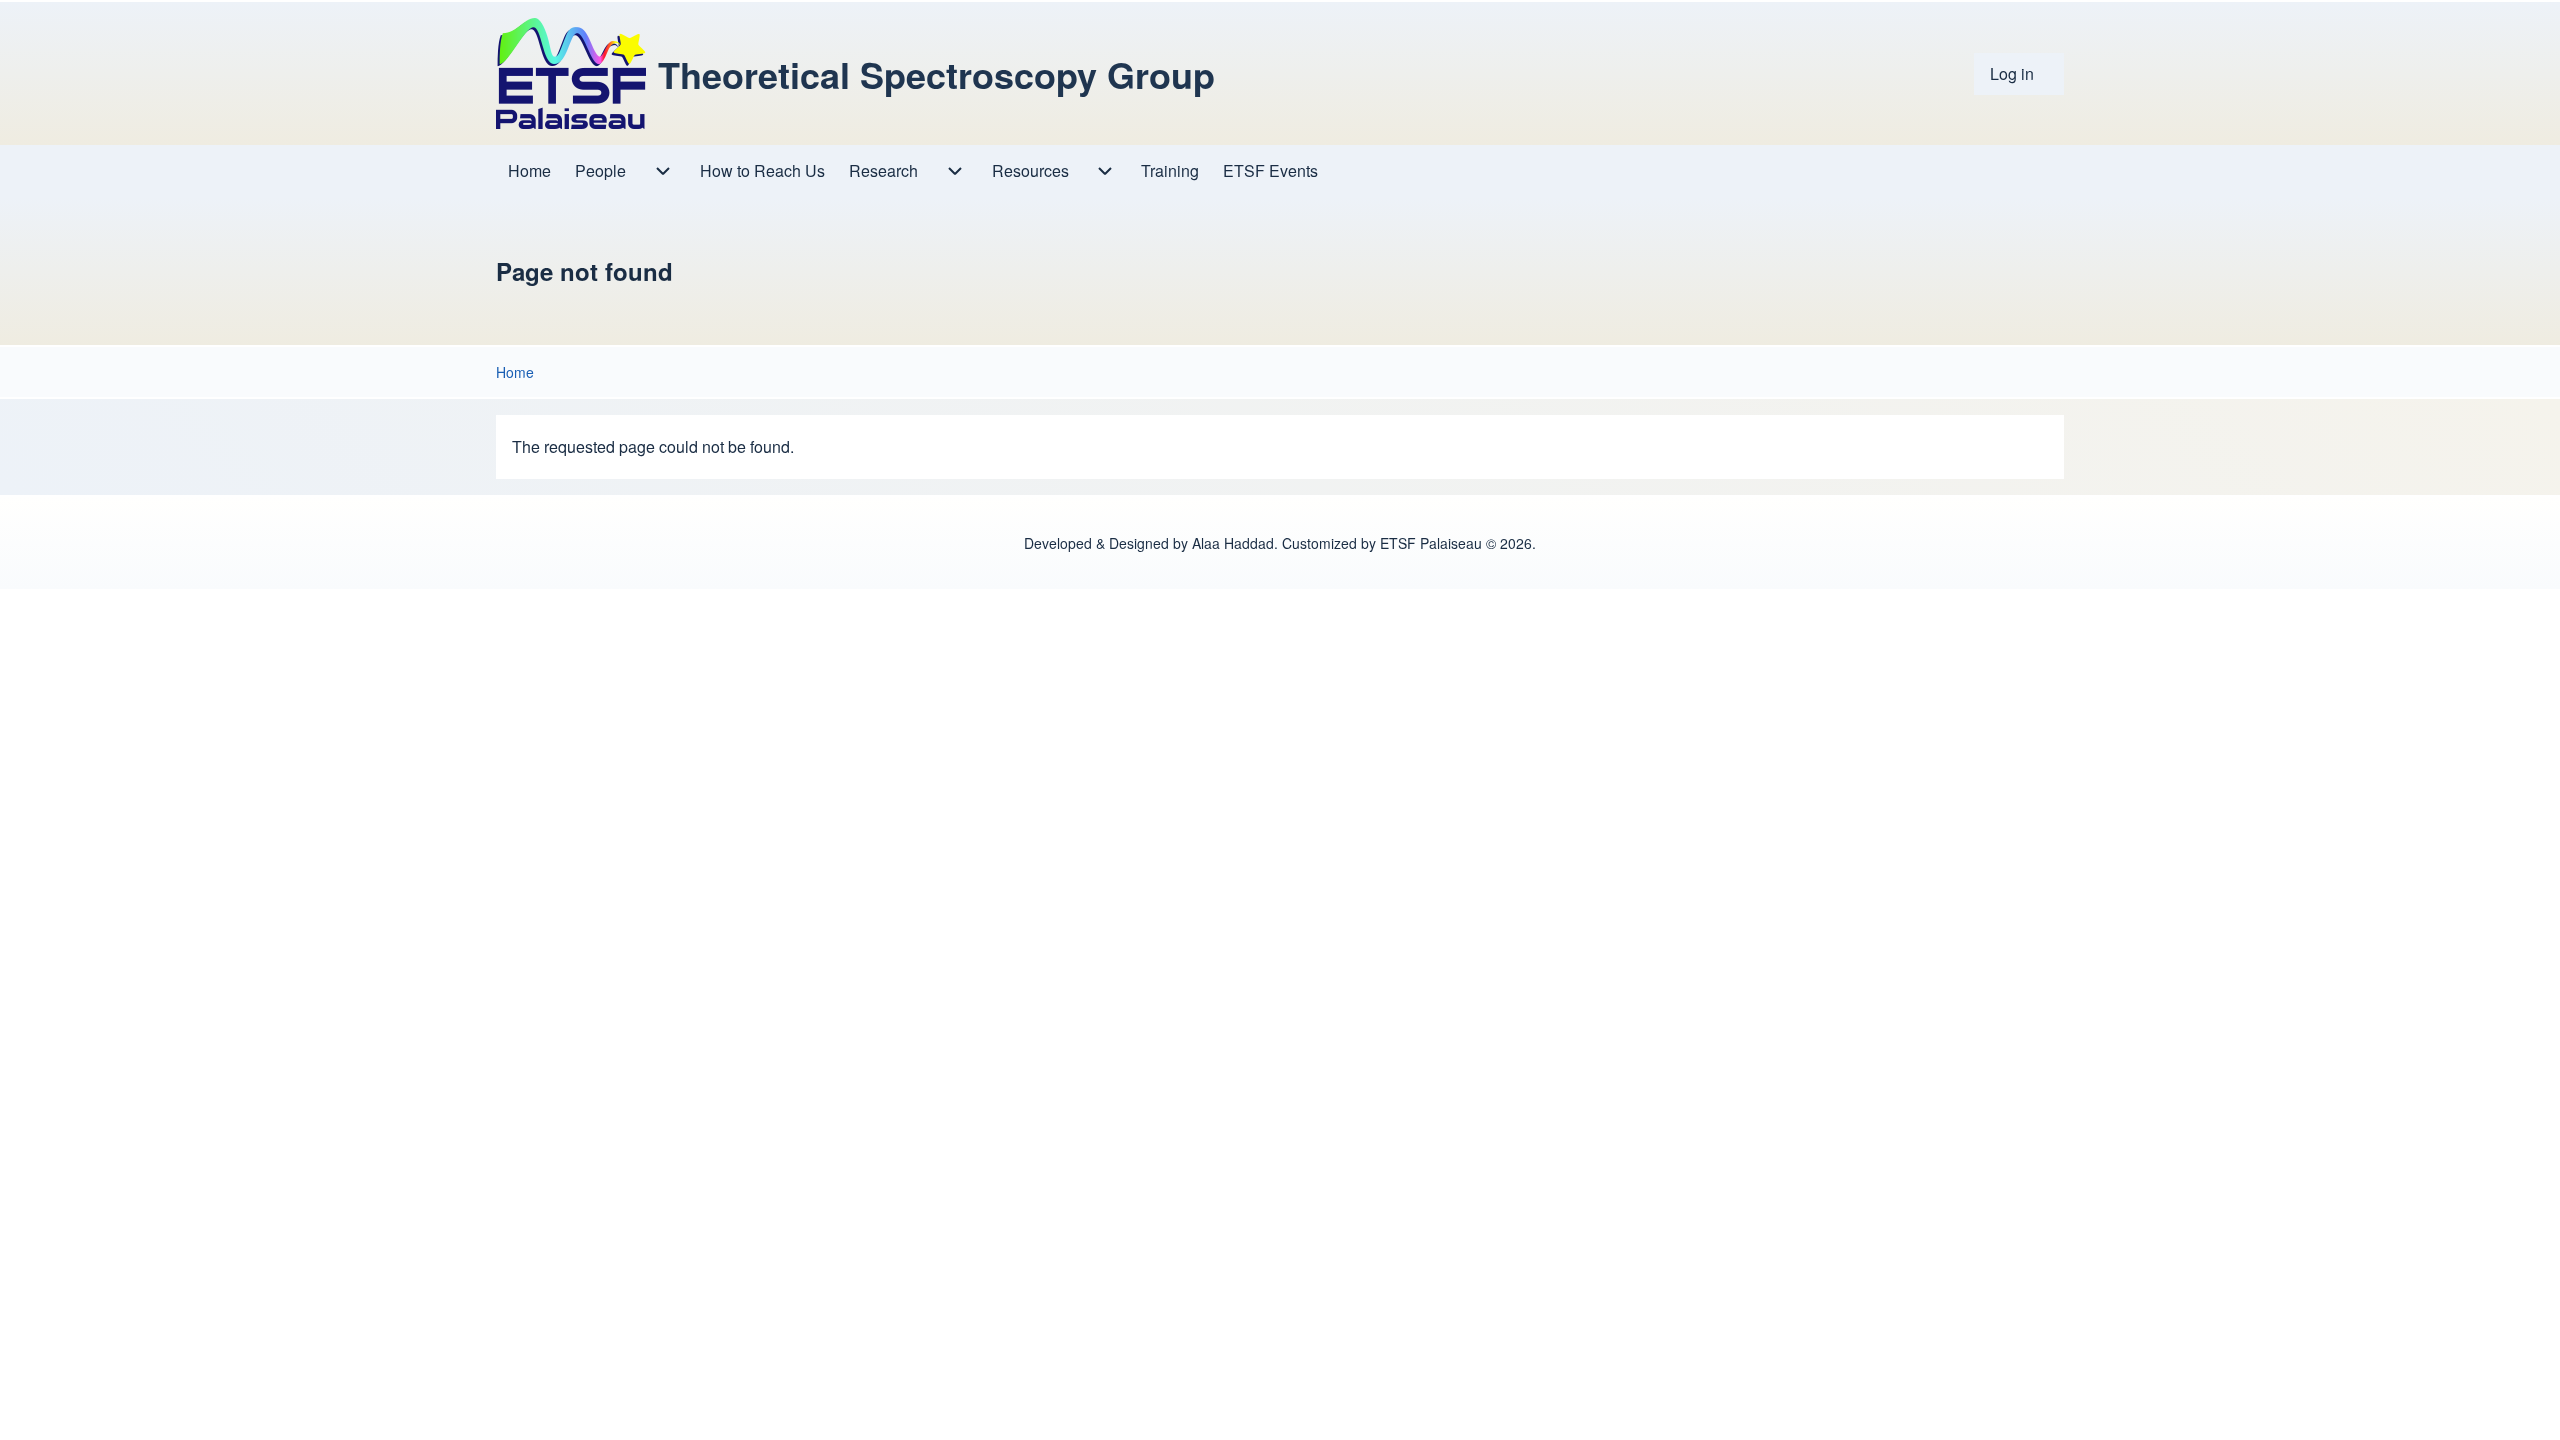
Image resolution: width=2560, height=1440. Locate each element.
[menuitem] (2019, 74)
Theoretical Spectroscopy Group (936, 74)
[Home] (571, 73)
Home (515, 372)
